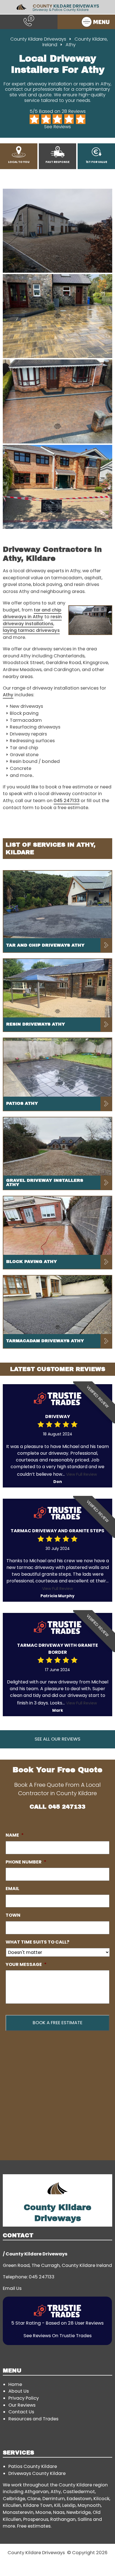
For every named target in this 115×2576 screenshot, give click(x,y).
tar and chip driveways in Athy (32, 613)
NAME (15, 1835)
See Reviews (57, 127)
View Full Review (82, 1474)
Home (15, 2384)
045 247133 (67, 801)
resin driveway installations (32, 620)
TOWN (13, 1915)
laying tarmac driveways (31, 630)
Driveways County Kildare (37, 2473)
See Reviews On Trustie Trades (57, 2336)
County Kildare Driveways (38, 39)
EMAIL (12, 1889)
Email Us (12, 2288)
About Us (19, 2391)
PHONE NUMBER (26, 1862)
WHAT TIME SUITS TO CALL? (37, 1942)
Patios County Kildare (33, 2466)
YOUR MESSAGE (26, 1964)
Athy (8, 695)
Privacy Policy (24, 2398)
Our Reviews (22, 2405)
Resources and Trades (33, 2419)
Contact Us (21, 2412)
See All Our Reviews (57, 1739)
